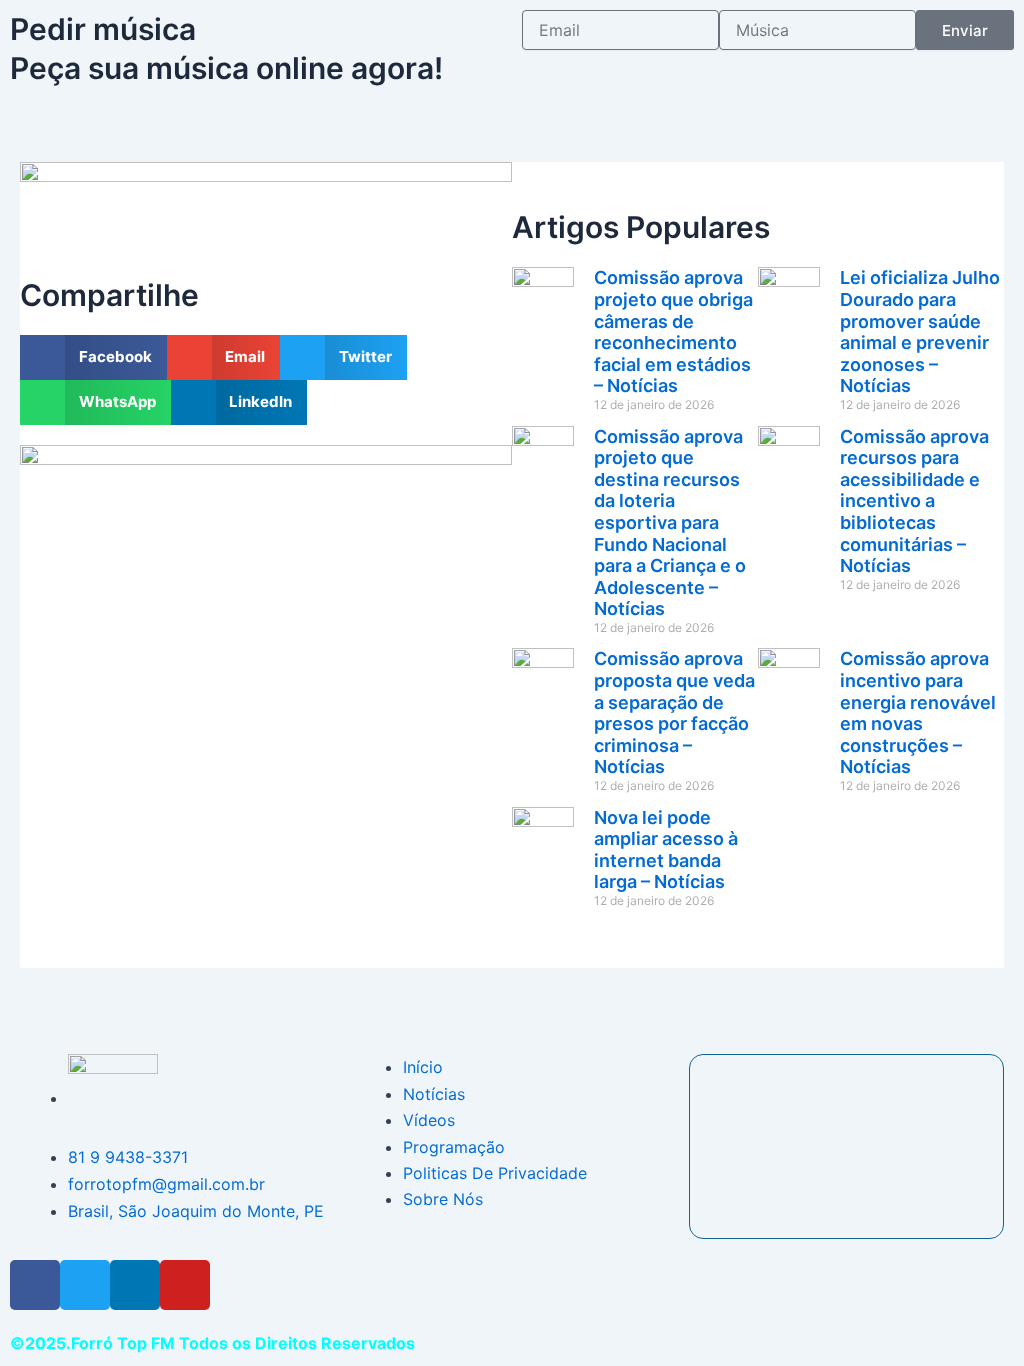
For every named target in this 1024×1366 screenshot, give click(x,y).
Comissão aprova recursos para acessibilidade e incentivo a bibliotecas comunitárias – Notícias (914, 501)
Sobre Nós (443, 1199)
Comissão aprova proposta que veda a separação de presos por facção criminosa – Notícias (674, 712)
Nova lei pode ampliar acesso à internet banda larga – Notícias (666, 850)
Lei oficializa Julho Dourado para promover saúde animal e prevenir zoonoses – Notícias (920, 331)
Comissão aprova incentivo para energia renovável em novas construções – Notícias (918, 712)
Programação (454, 1147)
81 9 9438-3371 (128, 1157)
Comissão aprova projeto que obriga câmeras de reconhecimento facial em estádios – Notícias (673, 331)
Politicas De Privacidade (495, 1173)
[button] (93, 357)
